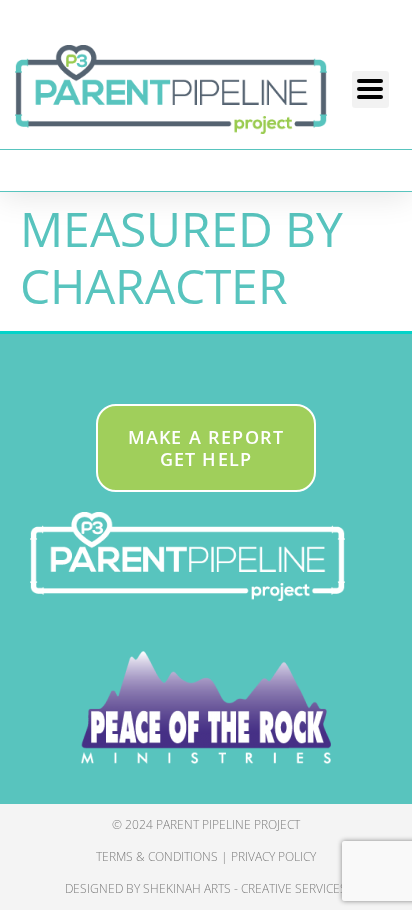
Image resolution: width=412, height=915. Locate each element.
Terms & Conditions (157, 856)
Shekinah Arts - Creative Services (245, 888)
